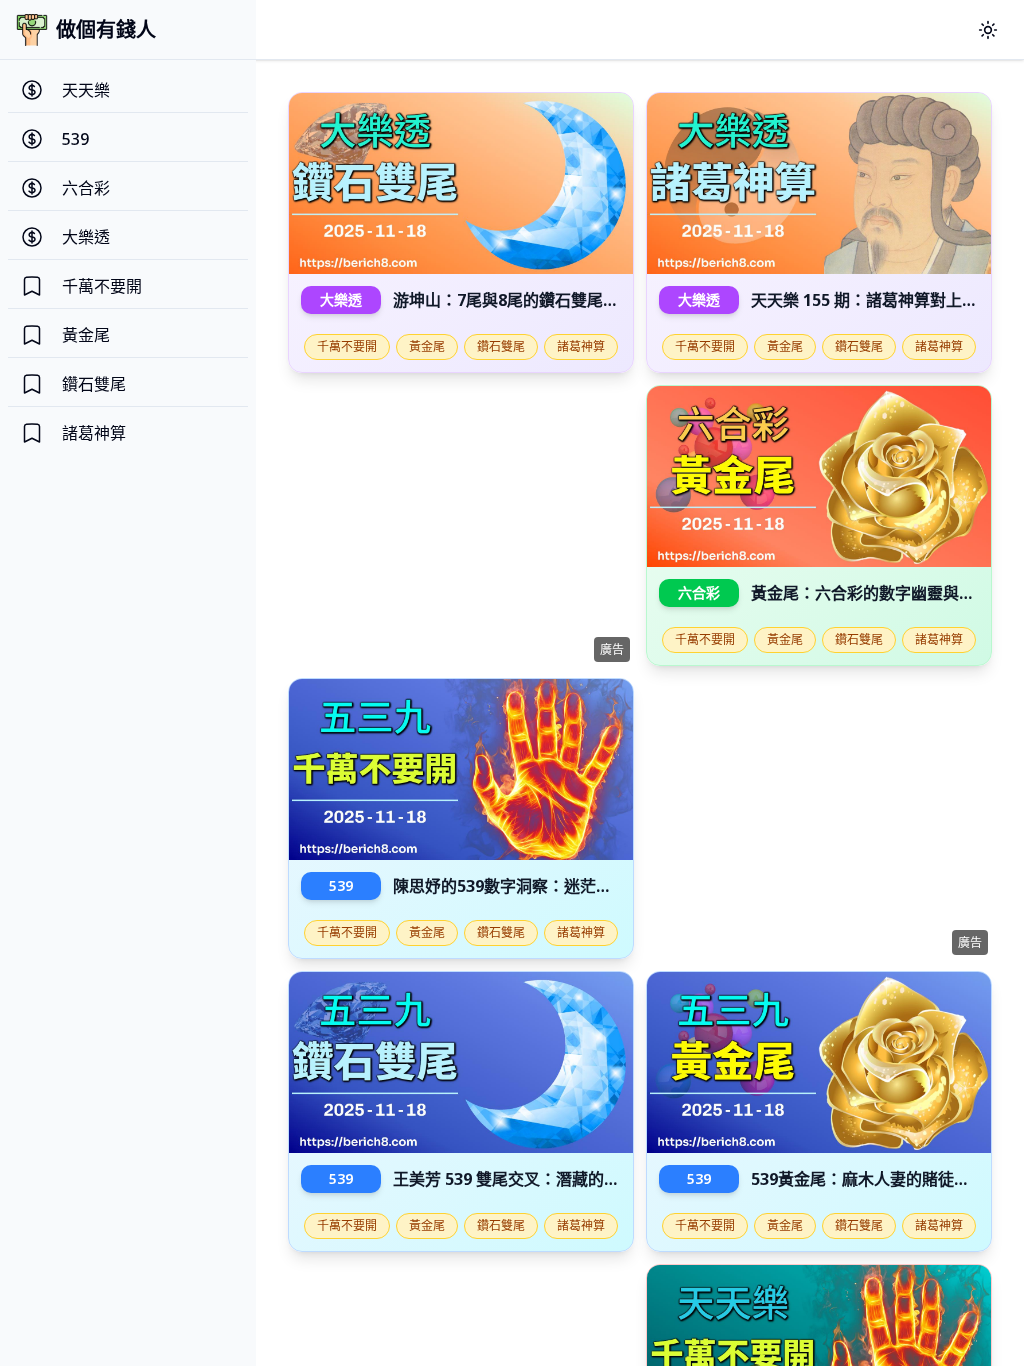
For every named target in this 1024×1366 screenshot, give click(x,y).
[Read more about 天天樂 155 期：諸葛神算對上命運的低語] (819, 183)
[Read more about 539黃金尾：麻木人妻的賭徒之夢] (819, 1062)
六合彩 (699, 592)
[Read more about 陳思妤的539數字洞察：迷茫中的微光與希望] (461, 769)
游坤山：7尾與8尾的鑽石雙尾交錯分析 (530, 300)
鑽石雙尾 (501, 346)
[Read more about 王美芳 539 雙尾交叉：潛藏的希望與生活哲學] (461, 1062)
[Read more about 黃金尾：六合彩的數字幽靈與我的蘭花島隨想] (819, 476)
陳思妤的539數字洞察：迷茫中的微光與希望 (550, 886)
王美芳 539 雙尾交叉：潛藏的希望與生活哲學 (554, 1179)
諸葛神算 (581, 346)
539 (341, 885)
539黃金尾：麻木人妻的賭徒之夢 (868, 1179)
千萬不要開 (347, 346)
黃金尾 (427, 346)
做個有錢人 (106, 29)
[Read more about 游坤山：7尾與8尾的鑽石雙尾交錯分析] (461, 183)
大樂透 (341, 299)
